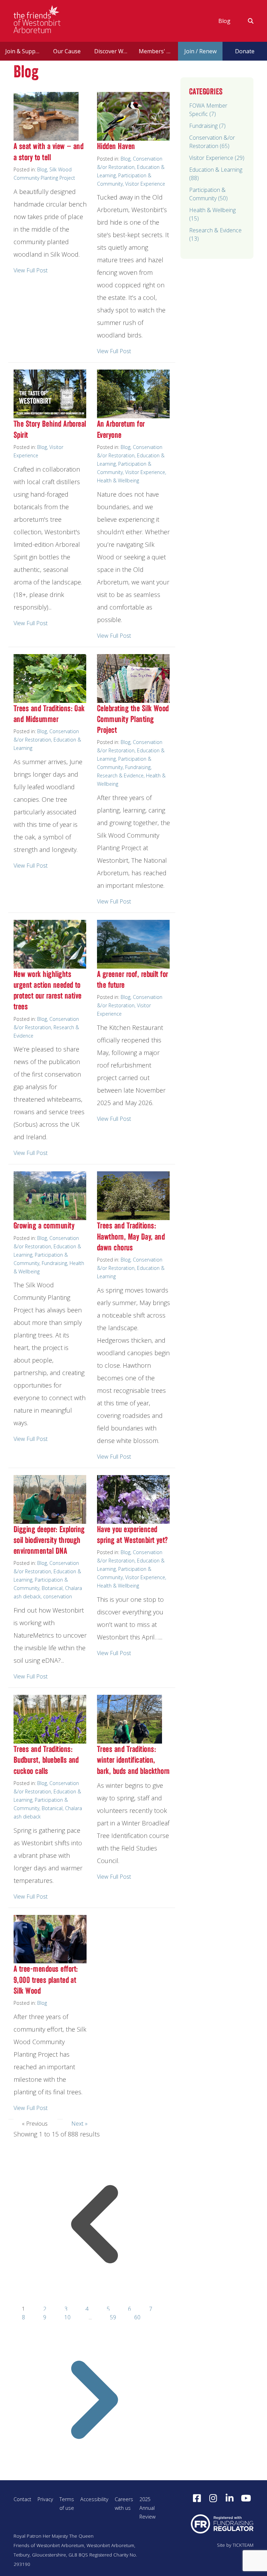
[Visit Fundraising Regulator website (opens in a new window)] (222, 2524)
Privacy (45, 2499)
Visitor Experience (145, 184)
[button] (246, 21)
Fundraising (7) (207, 126)
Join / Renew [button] (200, 51)
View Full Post (31, 270)
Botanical (52, 1588)
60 (137, 2317)
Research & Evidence (120, 775)
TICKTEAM (243, 2545)
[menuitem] (224, 21)
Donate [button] (245, 51)
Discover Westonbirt (114, 51)
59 (114, 2317)
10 (68, 2317)
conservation (58, 1596)
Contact (22, 2499)
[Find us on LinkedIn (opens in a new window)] (229, 2498)
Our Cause (67, 51)
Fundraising (138, 767)
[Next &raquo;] (95, 2476)
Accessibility (94, 2499)
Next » (79, 2124)
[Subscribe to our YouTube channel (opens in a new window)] (246, 2498)
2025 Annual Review (147, 2508)
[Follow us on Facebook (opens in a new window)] (197, 2498)
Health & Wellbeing (118, 480)
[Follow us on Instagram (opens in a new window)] (213, 2498)
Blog (224, 21)
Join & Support (24, 51)
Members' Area (158, 51)
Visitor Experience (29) (217, 158)
